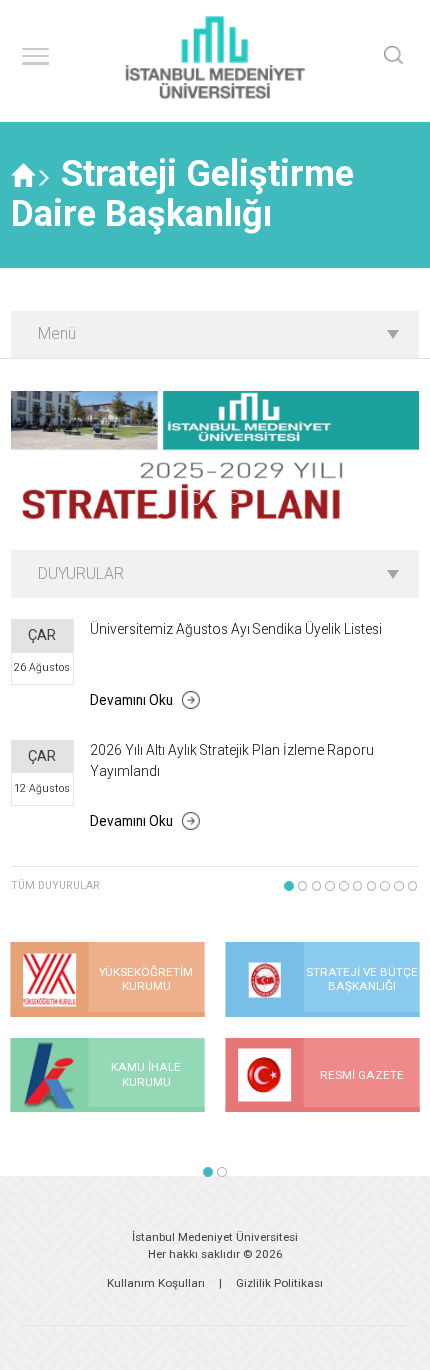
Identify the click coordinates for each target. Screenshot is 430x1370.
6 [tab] (358, 886)
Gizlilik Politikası (279, 1283)
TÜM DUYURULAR (55, 885)
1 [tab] (196, 498)
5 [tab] (344, 886)
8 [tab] (385, 886)
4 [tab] (330, 886)
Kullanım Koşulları (156, 1283)
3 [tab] (234, 498)
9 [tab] (399, 886)
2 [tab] (215, 498)
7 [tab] (372, 886)
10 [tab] (413, 886)
